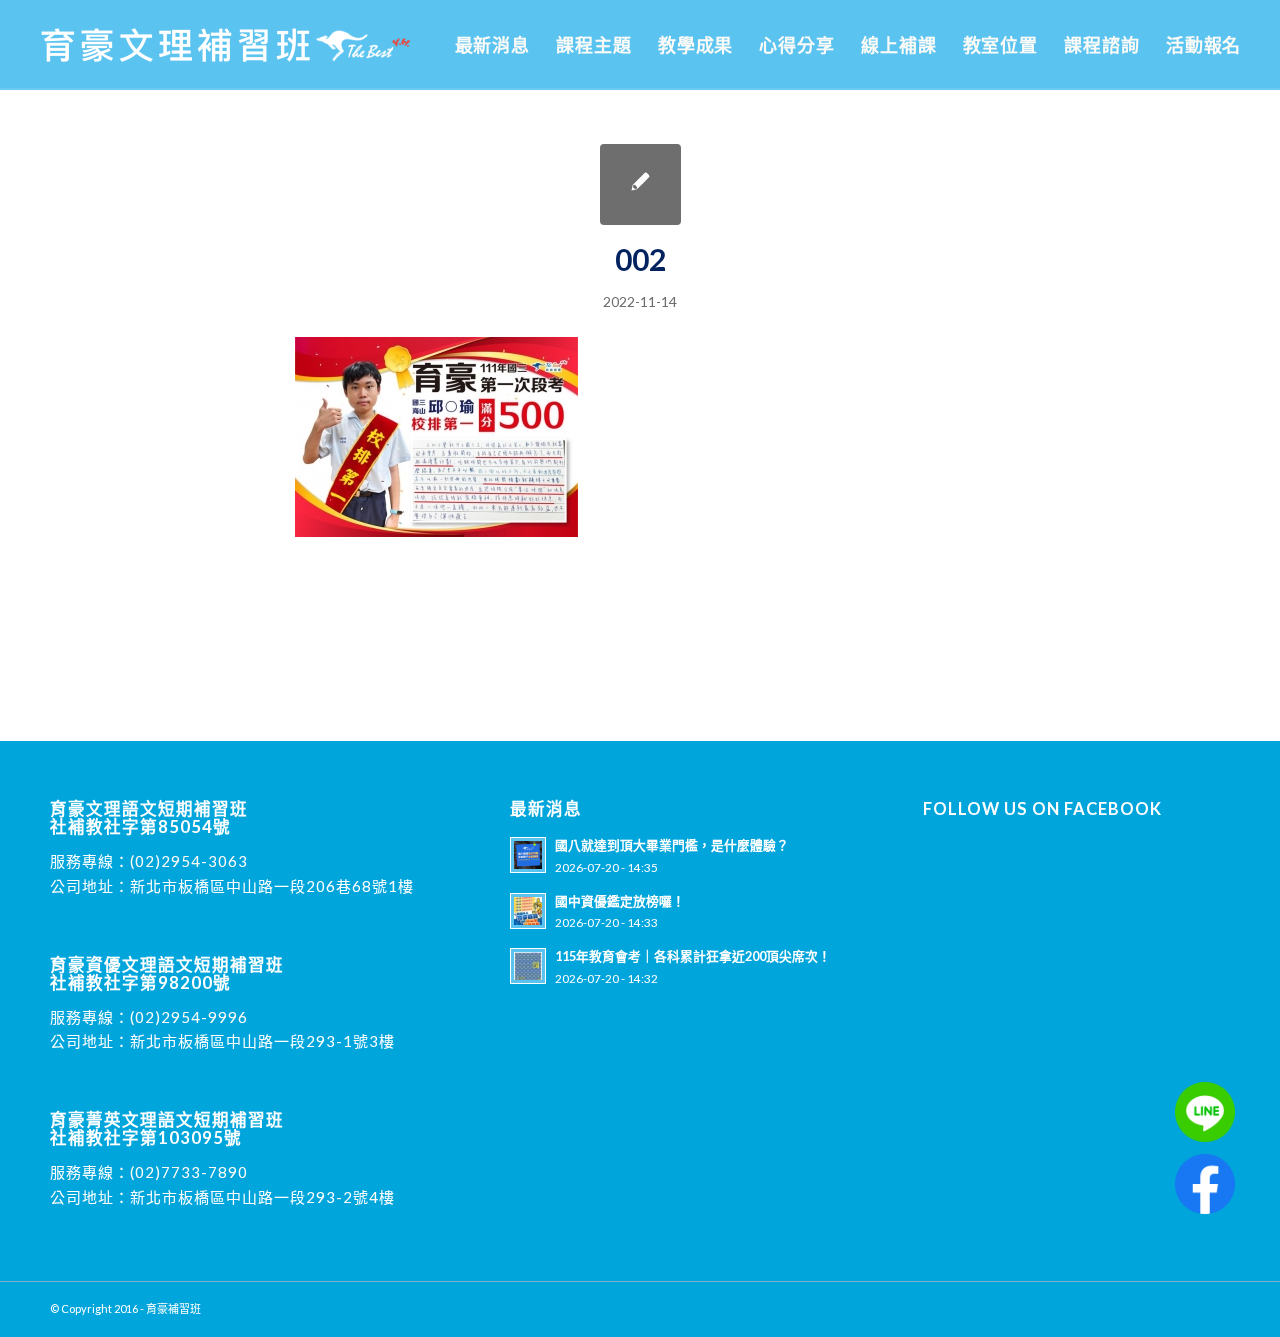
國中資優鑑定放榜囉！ (620, 901)
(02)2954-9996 (189, 1017)
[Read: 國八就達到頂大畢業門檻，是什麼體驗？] (528, 855)
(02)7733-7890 (189, 1172)
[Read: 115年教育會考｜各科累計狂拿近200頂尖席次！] (528, 966)
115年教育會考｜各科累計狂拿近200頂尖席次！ (693, 956)
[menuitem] (493, 45)
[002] (640, 184)
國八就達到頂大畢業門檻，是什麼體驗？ (672, 845)
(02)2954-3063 (189, 861)
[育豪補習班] (226, 45)
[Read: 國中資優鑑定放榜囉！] (528, 911)
